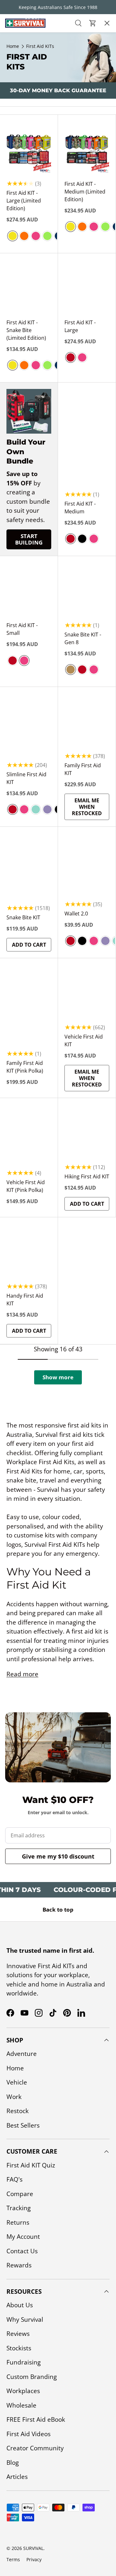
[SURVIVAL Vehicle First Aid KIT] (87, 995)
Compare (20, 2194)
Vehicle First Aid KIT (84, 1040)
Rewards (19, 2265)
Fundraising (24, 2362)
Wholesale (21, 2405)
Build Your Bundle (32, 169)
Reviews (18, 2334)
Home (15, 2068)
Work (14, 2097)
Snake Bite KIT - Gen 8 (83, 638)
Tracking (19, 2208)
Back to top (58, 1909)
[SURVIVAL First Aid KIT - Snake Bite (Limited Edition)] (29, 290)
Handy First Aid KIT (25, 1300)
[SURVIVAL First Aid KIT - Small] (29, 593)
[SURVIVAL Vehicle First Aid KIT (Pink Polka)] (29, 1135)
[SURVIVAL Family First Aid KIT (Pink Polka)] (29, 995)
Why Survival (25, 2319)
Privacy (34, 2559)
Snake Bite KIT (23, 917)
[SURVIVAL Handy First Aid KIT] (29, 1254)
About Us (20, 2305)
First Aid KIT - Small (22, 629)
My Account (23, 2237)
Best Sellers (22, 132)
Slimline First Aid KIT (26, 778)
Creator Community (35, 2448)
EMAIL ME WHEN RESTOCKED (87, 807)
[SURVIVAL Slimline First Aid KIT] (29, 723)
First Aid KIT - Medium (80, 508)
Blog (13, 2463)
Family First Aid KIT (83, 769)
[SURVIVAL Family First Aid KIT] (87, 723)
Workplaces (23, 2391)
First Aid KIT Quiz (31, 2165)
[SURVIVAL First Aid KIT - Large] (87, 290)
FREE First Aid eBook (36, 2419)
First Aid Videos (29, 2434)
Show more (58, 1377)
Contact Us (22, 2251)
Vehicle (17, 2082)
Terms (13, 2559)
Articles (17, 2477)
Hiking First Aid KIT (87, 1176)
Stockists (19, 2348)
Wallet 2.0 (76, 914)
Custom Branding (32, 2377)
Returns (18, 2222)
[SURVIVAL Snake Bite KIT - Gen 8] (87, 593)
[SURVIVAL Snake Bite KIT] (29, 863)
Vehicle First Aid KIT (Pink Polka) (26, 1186)
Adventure (22, 2054)
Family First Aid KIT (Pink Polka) (25, 1067)
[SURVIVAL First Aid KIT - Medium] (87, 419)
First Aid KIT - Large (80, 326)
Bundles (17, 59)
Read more (22, 1674)
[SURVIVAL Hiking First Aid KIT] (87, 1135)
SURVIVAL (33, 2548)
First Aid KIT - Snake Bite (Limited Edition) (26, 330)
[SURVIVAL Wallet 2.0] (87, 872)
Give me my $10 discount (58, 1856)
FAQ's (15, 2179)
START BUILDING (29, 539)
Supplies (17, 114)
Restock (17, 96)
